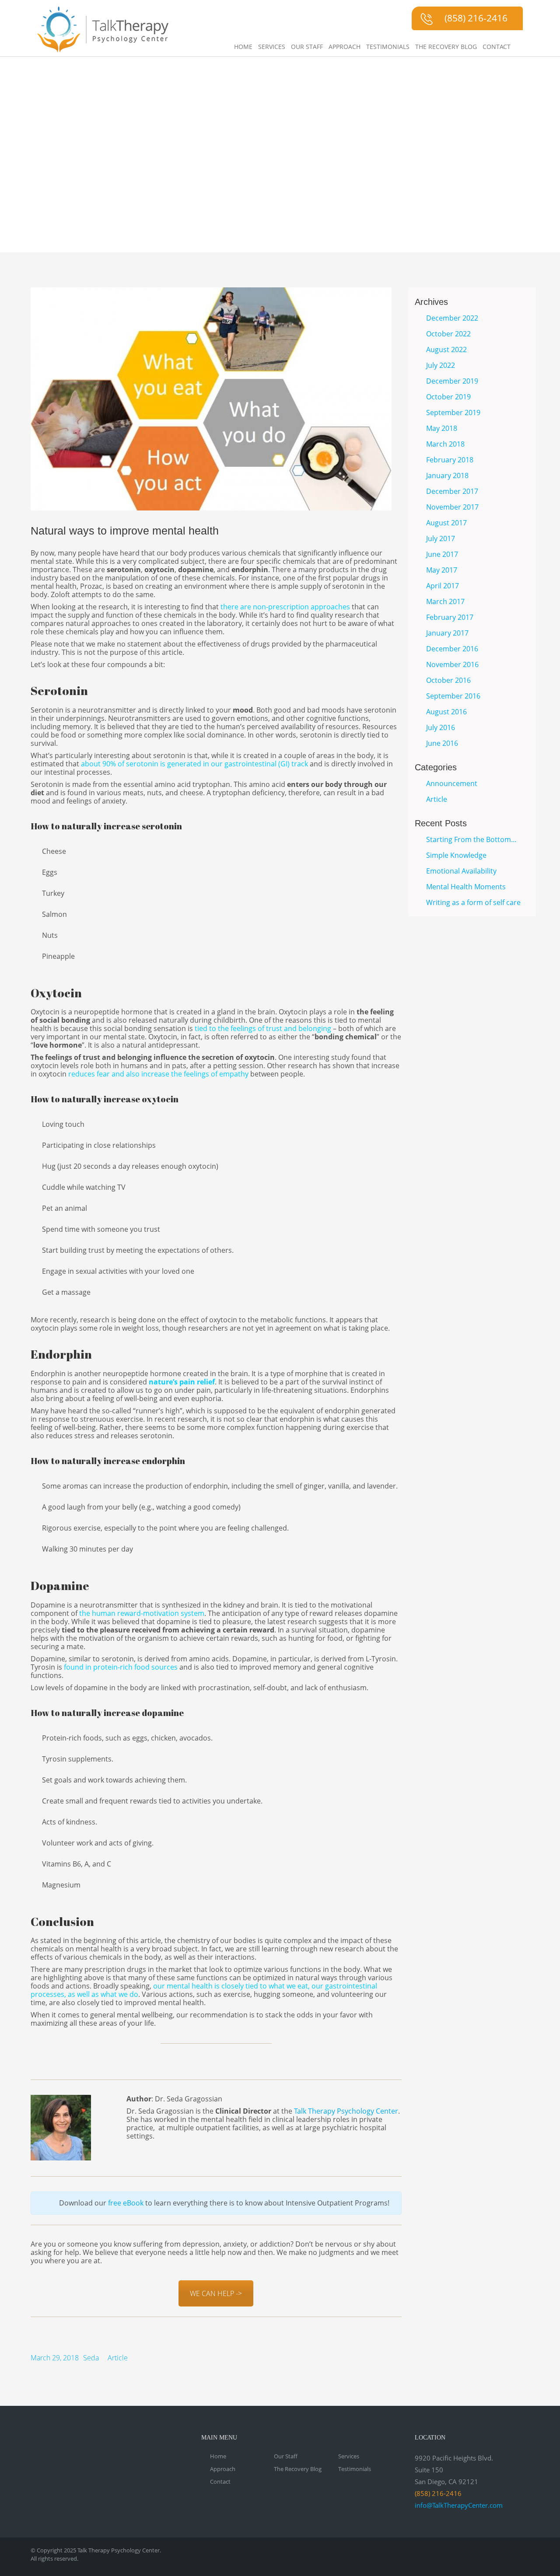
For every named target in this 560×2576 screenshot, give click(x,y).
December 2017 (452, 491)
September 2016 (453, 696)
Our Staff (307, 47)
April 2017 (443, 586)
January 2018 (447, 475)
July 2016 (441, 727)
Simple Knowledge (456, 855)
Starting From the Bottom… (471, 839)
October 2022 (448, 334)
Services (272, 47)
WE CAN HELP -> (216, 2293)
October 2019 (448, 397)
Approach (345, 47)
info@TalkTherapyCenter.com (459, 2505)
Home (243, 47)
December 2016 (452, 649)
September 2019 (453, 412)
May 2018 (442, 428)
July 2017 (441, 538)
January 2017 (447, 633)
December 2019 (452, 381)
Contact (497, 47)
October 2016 (448, 680)
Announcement (452, 783)
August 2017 (446, 523)
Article (118, 2358)
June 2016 (442, 743)
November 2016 (452, 664)
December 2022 (452, 318)
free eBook (127, 2203)
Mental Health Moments (466, 887)
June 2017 (442, 554)
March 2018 (445, 444)
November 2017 (452, 507)
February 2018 (450, 460)
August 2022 (446, 350)
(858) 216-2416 (476, 18)
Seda (91, 2358)
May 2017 (442, 570)
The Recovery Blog (446, 47)
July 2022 (441, 365)
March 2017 (445, 601)
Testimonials (388, 47)
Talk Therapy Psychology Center (346, 2111)
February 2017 (450, 617)
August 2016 (446, 712)
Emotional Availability (461, 871)
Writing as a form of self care (473, 902)
